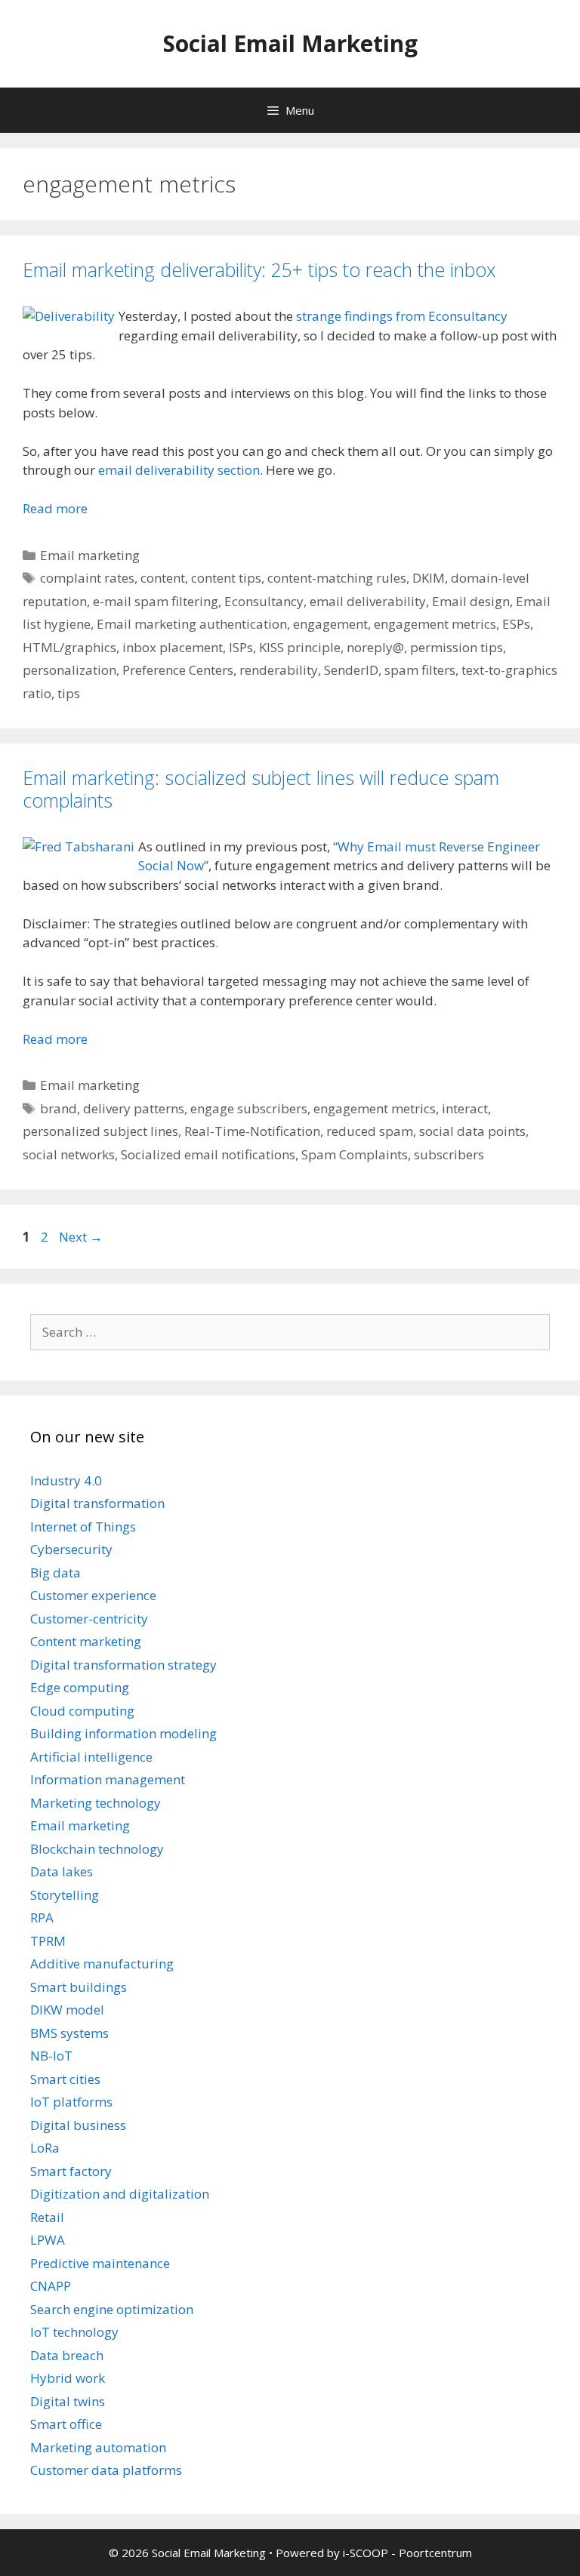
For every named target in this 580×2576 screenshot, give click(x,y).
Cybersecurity (71, 1549)
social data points (472, 1131)
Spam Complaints (355, 1154)
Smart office (66, 2424)
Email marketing (90, 555)
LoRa (45, 2148)
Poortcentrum (435, 2553)
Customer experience (93, 1595)
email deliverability (368, 601)
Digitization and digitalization (120, 2194)
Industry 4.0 (66, 1480)
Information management (108, 1779)
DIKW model (67, 2010)
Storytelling (65, 1895)
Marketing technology (96, 1803)
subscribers (449, 1154)
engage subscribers (249, 1108)
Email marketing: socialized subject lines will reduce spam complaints (261, 789)
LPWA (48, 2240)
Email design (471, 601)
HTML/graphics (69, 647)
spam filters (420, 670)
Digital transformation (97, 1503)
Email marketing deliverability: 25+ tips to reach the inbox (259, 269)
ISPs (241, 647)
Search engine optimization (112, 2309)
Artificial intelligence (91, 1757)
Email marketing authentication (192, 624)
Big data (56, 1573)
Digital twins (68, 2401)
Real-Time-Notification (252, 1131)
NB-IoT (51, 2056)
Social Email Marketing (290, 43)
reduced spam (370, 1131)
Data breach (67, 2355)
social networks (69, 1154)
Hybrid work (68, 2378)
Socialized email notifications (208, 1154)
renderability (279, 670)
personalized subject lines (100, 1131)
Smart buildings (79, 1987)
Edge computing (80, 1687)
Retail (47, 2217)
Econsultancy (264, 601)
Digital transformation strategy (123, 1665)
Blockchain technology (97, 1849)
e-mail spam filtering (156, 601)
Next (81, 1237)
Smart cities (65, 2079)
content (163, 578)
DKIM (429, 578)
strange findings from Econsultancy (402, 316)
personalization (69, 670)
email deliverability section (179, 470)
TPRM (48, 1941)
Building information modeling (123, 1733)
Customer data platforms (106, 2470)
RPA (42, 1917)
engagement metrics (435, 624)
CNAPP (51, 2286)
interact (465, 1108)
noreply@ (375, 647)
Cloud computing (82, 1711)
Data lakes (62, 1871)
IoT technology (74, 2332)
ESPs (516, 624)
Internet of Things (83, 1527)
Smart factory (71, 2171)
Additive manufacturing (102, 1964)
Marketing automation (98, 2447)
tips (69, 693)
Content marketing (86, 1641)
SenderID (351, 670)
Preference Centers (178, 670)
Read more (55, 508)
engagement (330, 624)
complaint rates (87, 578)
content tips (226, 578)
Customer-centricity (89, 1619)
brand (59, 1108)
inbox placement (173, 647)
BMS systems (69, 2033)
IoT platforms (71, 2102)
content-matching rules (337, 578)
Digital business (78, 2125)
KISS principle (300, 647)
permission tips (457, 647)
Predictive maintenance (100, 2263)
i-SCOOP (366, 2553)
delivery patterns (134, 1108)
